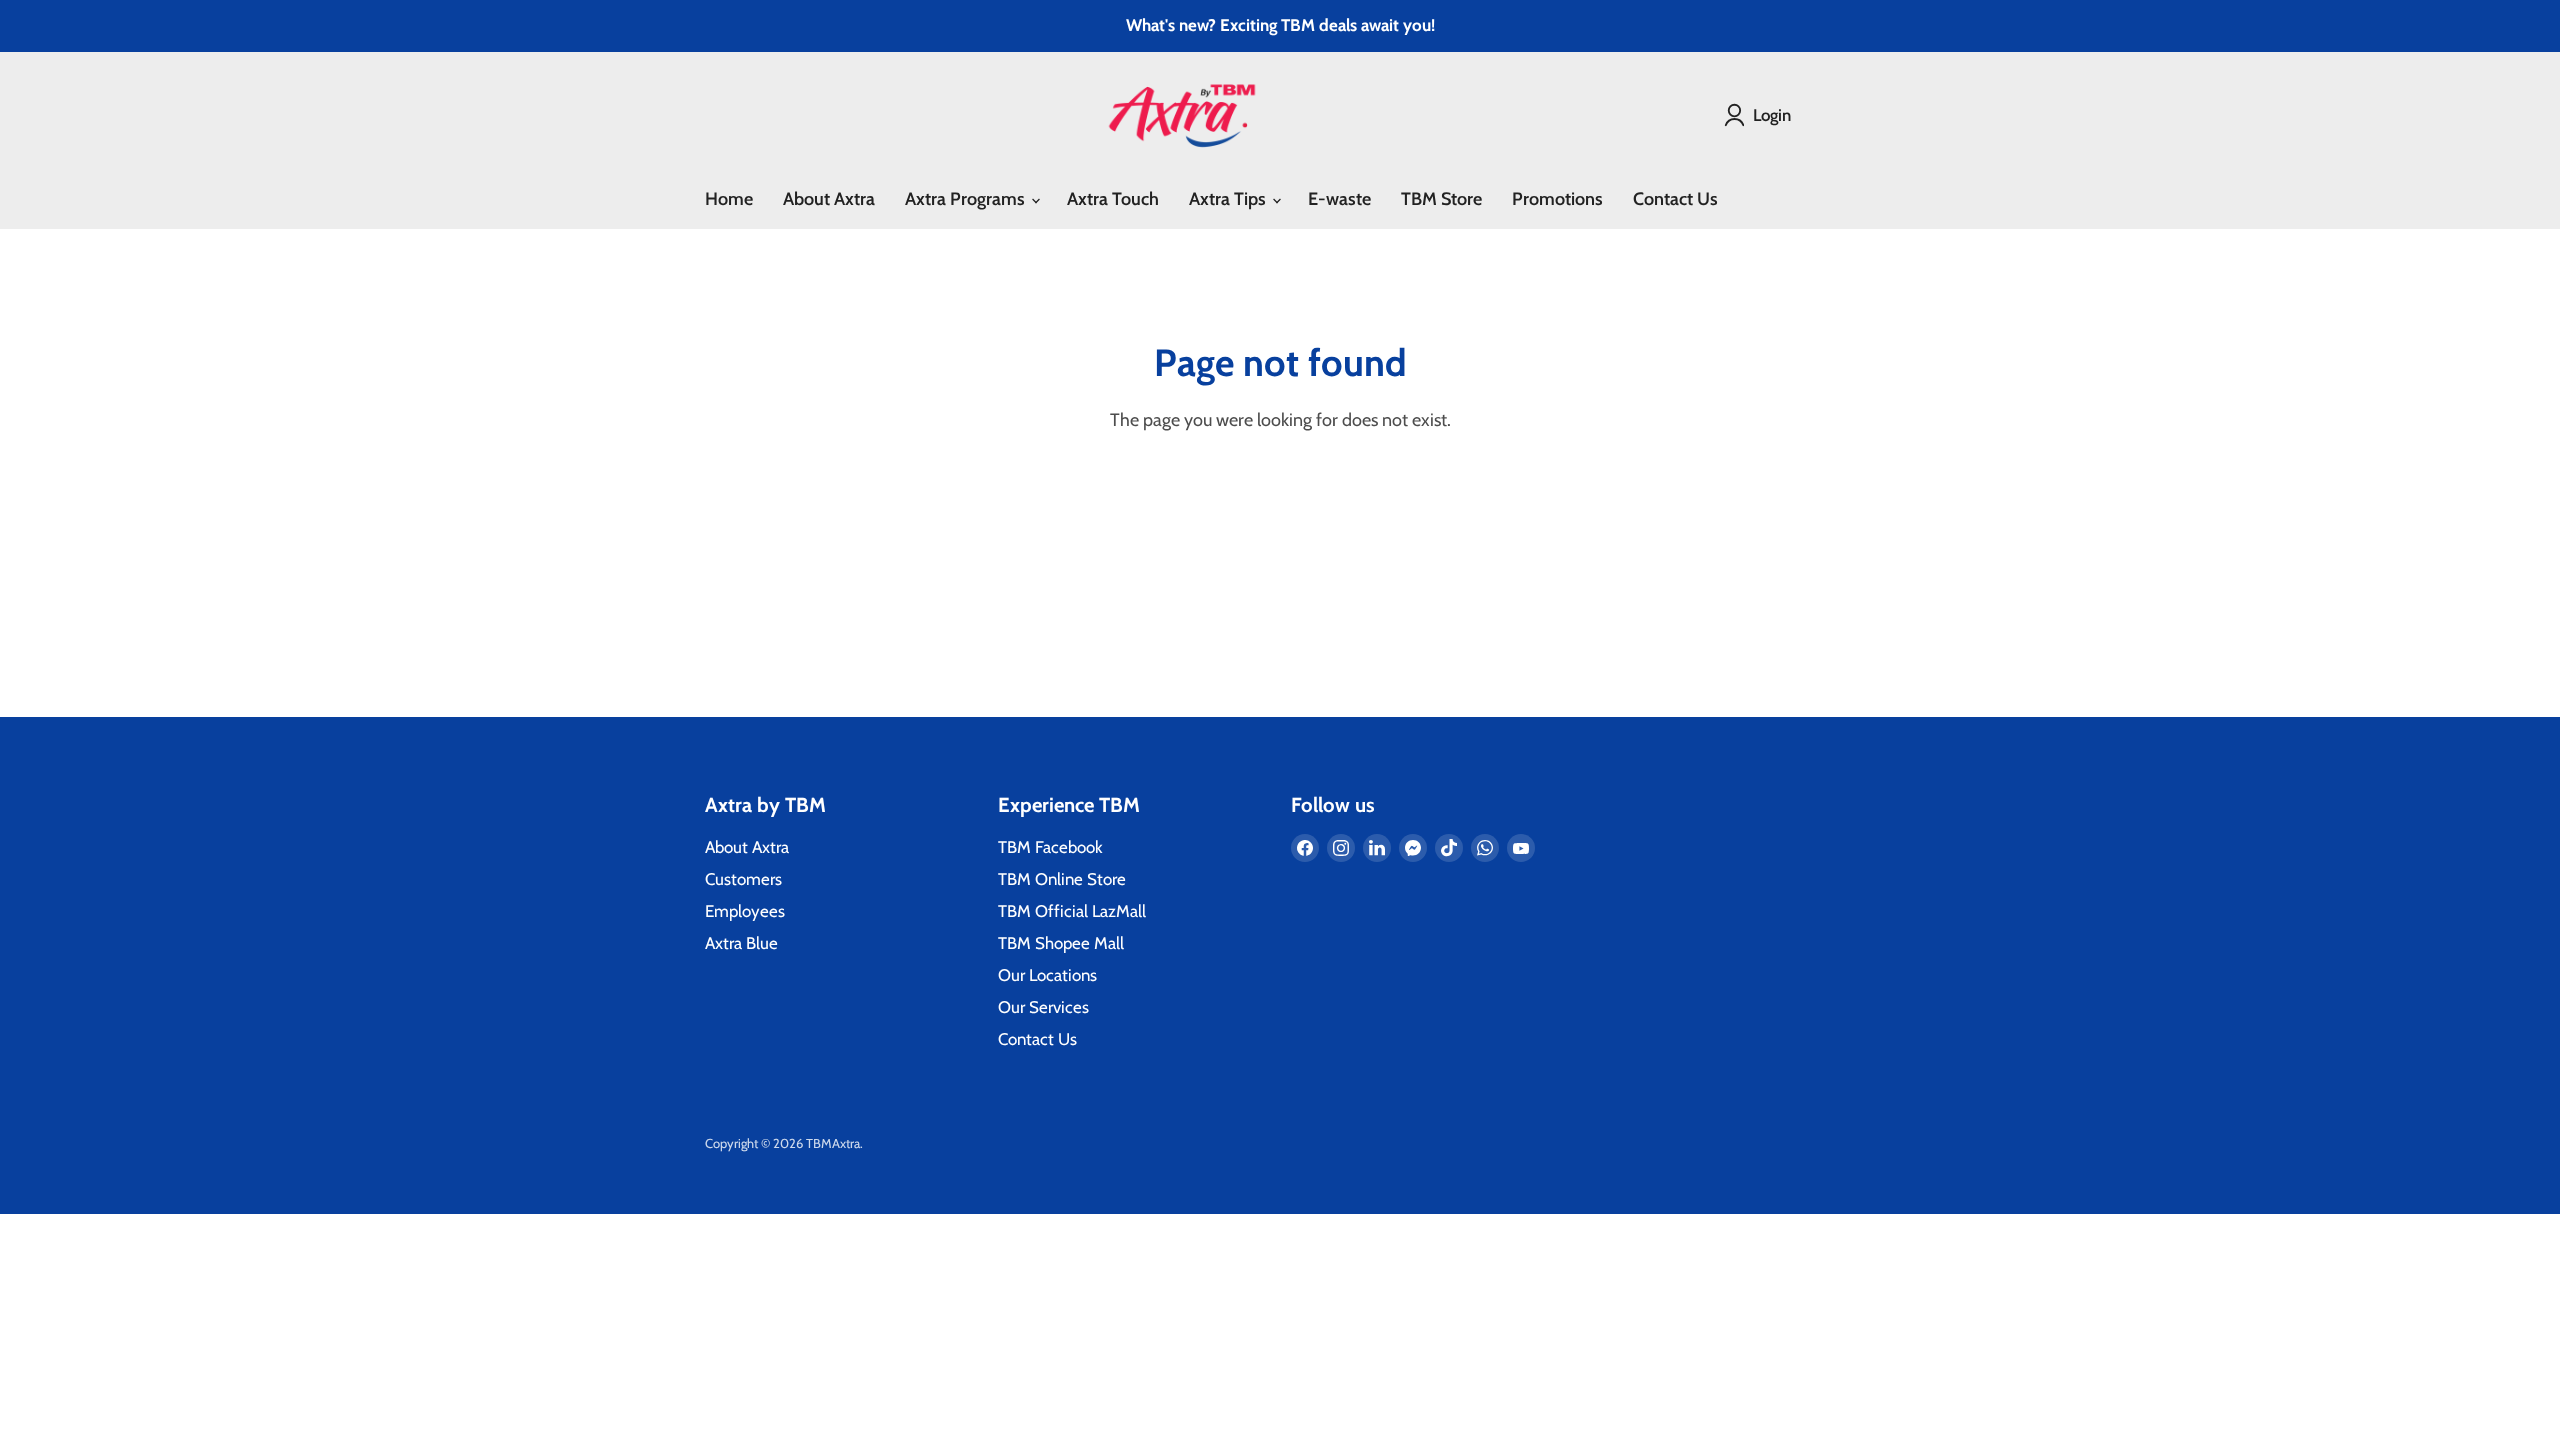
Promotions (1557, 199)
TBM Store (1441, 199)
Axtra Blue (741, 943)
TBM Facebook (1050, 847)
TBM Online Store (1062, 879)
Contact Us (1675, 199)
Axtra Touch (1113, 199)
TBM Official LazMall (1072, 911)
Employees (745, 911)
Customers (743, 879)
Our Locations (1047, 975)
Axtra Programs (967, 199)
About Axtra (829, 199)
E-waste (1339, 199)
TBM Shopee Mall (1061, 943)
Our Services (1043, 1007)
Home (729, 199)
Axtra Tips (1229, 199)
